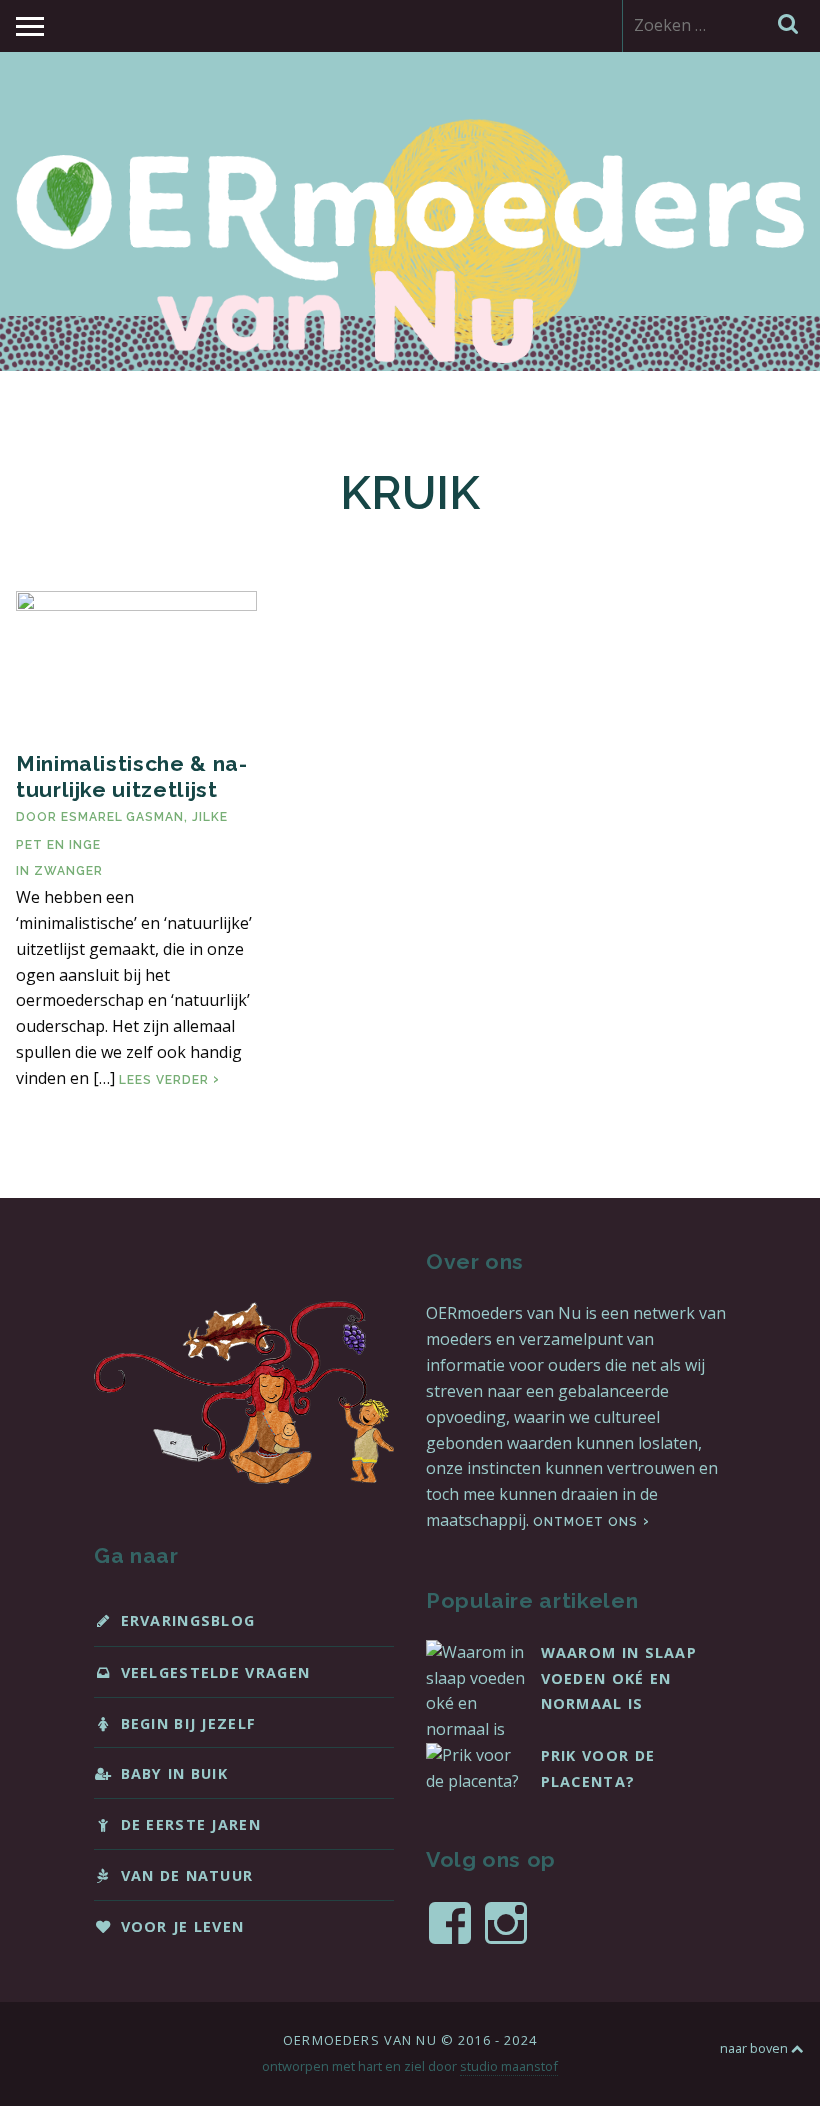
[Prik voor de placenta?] (476, 1781)
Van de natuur (187, 1875)
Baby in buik (175, 1773)
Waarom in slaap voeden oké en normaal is (619, 1678)
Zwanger (68, 871)
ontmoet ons (585, 1522)
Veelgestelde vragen (216, 1672)
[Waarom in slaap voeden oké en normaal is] (476, 1729)
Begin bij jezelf (189, 1723)
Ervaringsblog (188, 1620)
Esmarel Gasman (122, 817)
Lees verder (169, 1080)
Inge (85, 845)
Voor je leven (183, 1926)
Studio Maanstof (509, 2066)
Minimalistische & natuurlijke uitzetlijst (131, 776)
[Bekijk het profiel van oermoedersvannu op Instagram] (506, 1923)
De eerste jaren (191, 1824)
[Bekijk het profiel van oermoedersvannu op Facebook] (450, 1923)
